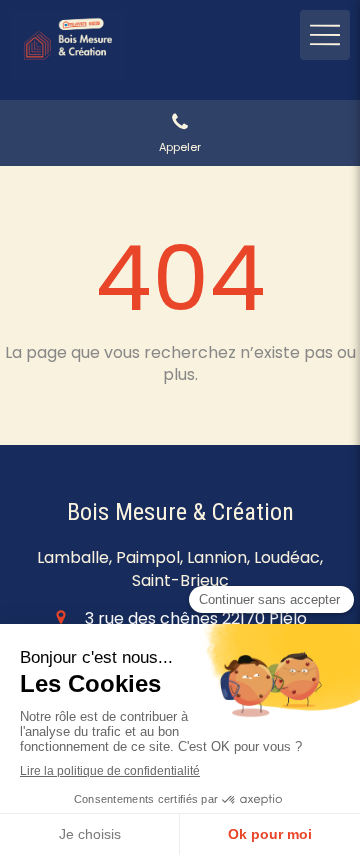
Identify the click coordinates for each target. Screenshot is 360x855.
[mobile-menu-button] (325, 35)
